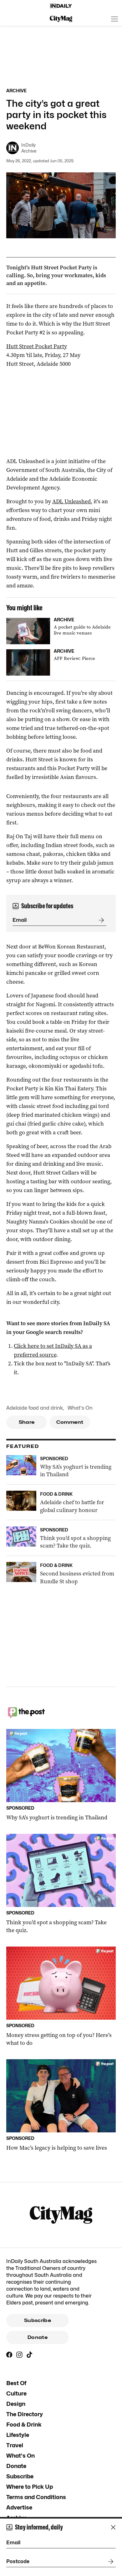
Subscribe (38, 2320)
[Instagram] (19, 2355)
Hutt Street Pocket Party (37, 346)
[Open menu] (114, 19)
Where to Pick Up (30, 2487)
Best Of (16, 2383)
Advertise (19, 2507)
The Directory (25, 2414)
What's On (80, 1408)
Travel (15, 2445)
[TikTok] (29, 2355)
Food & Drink (24, 2425)
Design (16, 2404)
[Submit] (100, 920)
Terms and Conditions (36, 2497)
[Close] (113, 2527)
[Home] (61, 6)
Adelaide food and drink (35, 1408)
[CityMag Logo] (61, 19)
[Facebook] (9, 2355)
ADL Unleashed (71, 501)
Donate (38, 2337)
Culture (16, 2393)
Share (27, 1422)
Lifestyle (18, 2435)
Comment (70, 1422)
